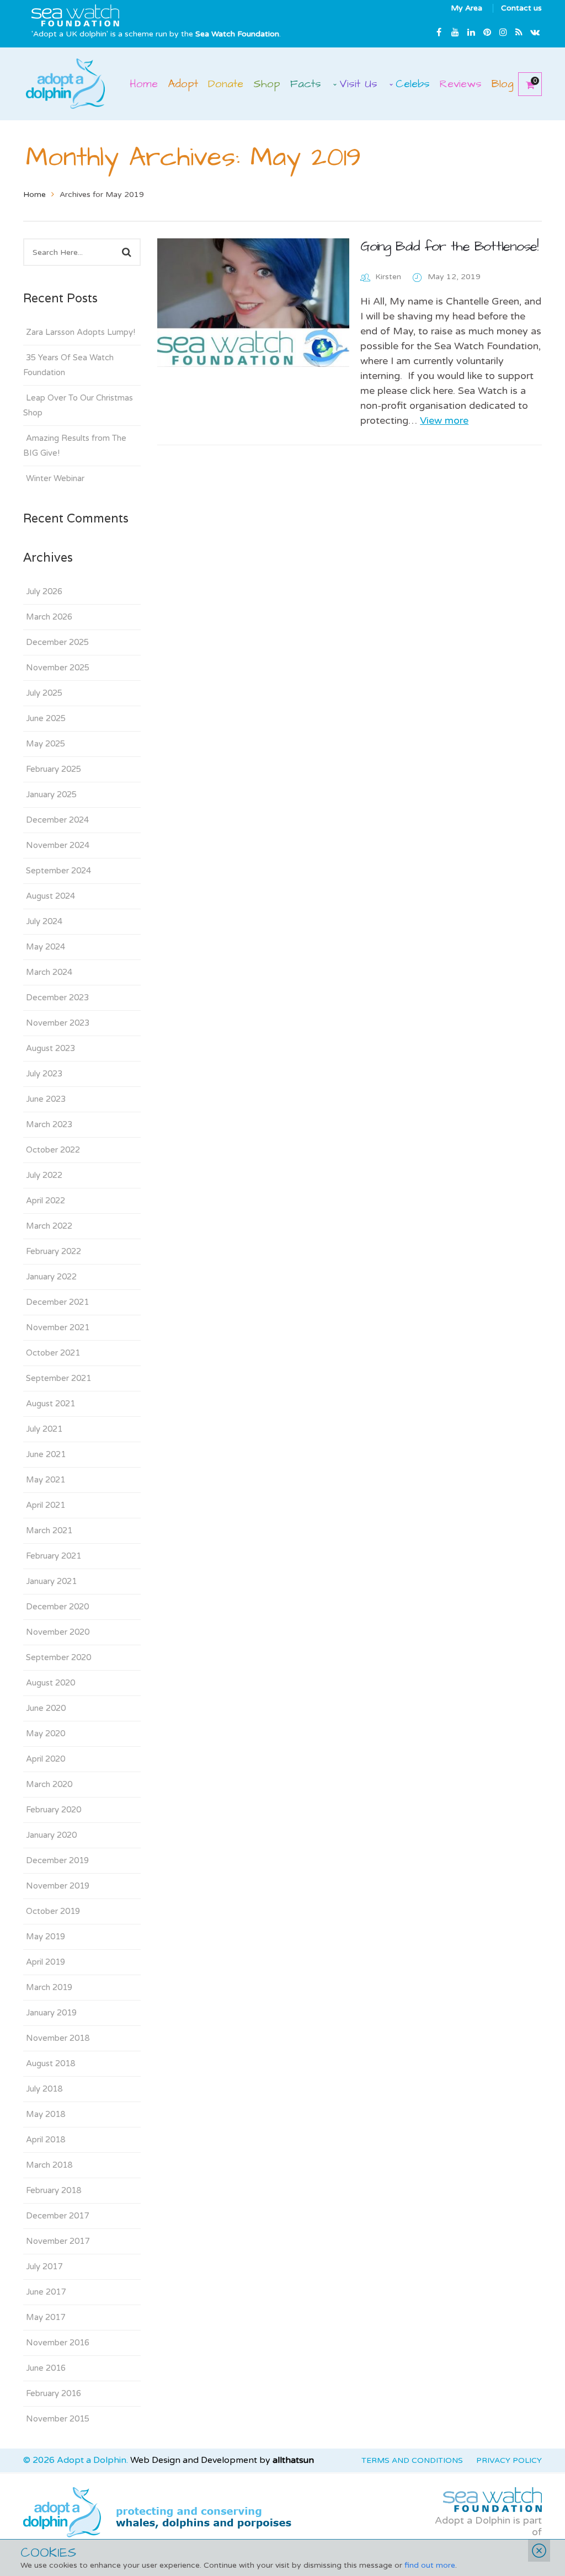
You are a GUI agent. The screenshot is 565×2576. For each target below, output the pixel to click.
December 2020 (57, 1607)
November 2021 (58, 1327)
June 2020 (46, 1708)
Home (34, 194)
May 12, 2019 (454, 277)
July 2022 (44, 1175)
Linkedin (471, 32)
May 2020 (46, 1734)
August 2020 (50, 1683)
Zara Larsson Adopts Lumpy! (81, 332)
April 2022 (46, 1201)
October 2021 (53, 1353)
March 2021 (49, 1530)
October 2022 (53, 1150)
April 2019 (46, 1962)
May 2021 (46, 1480)
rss (519, 32)
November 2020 (58, 1632)
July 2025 (44, 693)
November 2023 (58, 1023)
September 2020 (58, 1657)
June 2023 (46, 1099)
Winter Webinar (55, 478)
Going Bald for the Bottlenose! (449, 246)
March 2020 (49, 1784)
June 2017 (46, 2292)
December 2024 (57, 820)
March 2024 (49, 972)
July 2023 (44, 1074)
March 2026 (49, 617)
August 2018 (50, 2063)
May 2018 (46, 2114)
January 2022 (51, 1277)
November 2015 (58, 2419)
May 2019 (46, 1937)
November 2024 (58, 845)
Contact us (521, 8)
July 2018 (44, 2089)
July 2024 (44, 921)
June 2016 (46, 2368)
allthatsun (293, 2460)
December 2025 (57, 642)
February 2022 (54, 1251)
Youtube (455, 32)
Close (539, 2551)
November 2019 (58, 1886)
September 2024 (58, 871)
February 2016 (54, 2393)
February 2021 (54, 1556)
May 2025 (46, 744)
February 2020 (54, 1810)
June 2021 (46, 1454)
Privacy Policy (509, 2460)
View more (444, 420)
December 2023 (57, 998)
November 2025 (58, 668)
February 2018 (54, 2190)
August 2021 (50, 1404)
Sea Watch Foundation (237, 34)
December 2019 (57, 1860)
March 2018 (49, 2165)
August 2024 (50, 896)
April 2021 (46, 1505)
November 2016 (58, 2343)
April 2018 (46, 2140)
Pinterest (487, 32)
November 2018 (58, 2038)
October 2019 (53, 1911)
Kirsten (388, 277)
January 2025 (51, 794)
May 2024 (46, 947)
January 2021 (51, 1581)
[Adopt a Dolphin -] (65, 83)
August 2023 (50, 1048)
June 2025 (46, 718)
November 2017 (58, 2241)
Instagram (503, 32)
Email (535, 32)
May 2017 (46, 2317)
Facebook (439, 32)
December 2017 (57, 2216)
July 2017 (44, 2266)
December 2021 (57, 1302)
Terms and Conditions (412, 2460)
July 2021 (44, 1429)
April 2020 (46, 1759)
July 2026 (44, 591)
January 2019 (51, 2013)
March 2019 (49, 1987)
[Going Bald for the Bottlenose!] (254, 303)
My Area (467, 8)
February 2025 (54, 769)
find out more (430, 2565)
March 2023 (49, 1124)
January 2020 (51, 1835)
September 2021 (58, 1378)
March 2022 (49, 1226)
